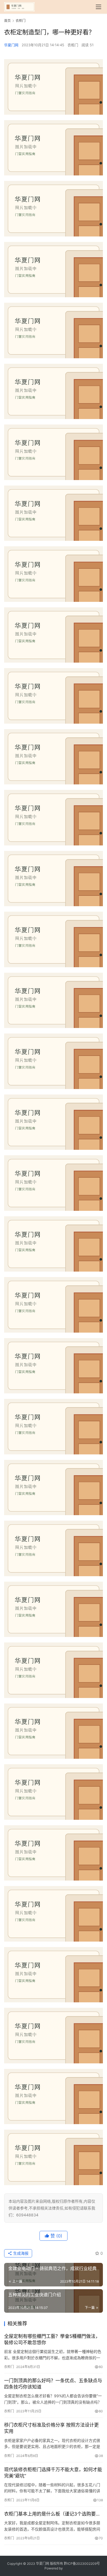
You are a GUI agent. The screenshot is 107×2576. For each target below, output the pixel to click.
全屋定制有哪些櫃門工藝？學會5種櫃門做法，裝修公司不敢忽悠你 (52, 2339)
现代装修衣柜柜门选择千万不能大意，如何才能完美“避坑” (53, 2473)
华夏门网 (11, 45)
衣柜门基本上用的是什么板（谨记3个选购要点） (54, 2514)
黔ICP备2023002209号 (82, 2564)
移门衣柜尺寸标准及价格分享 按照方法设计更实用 (51, 2428)
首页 (7, 21)
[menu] (98, 7)
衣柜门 (73, 45)
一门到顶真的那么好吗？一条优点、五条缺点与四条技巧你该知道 (53, 2384)
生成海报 (20, 2253)
